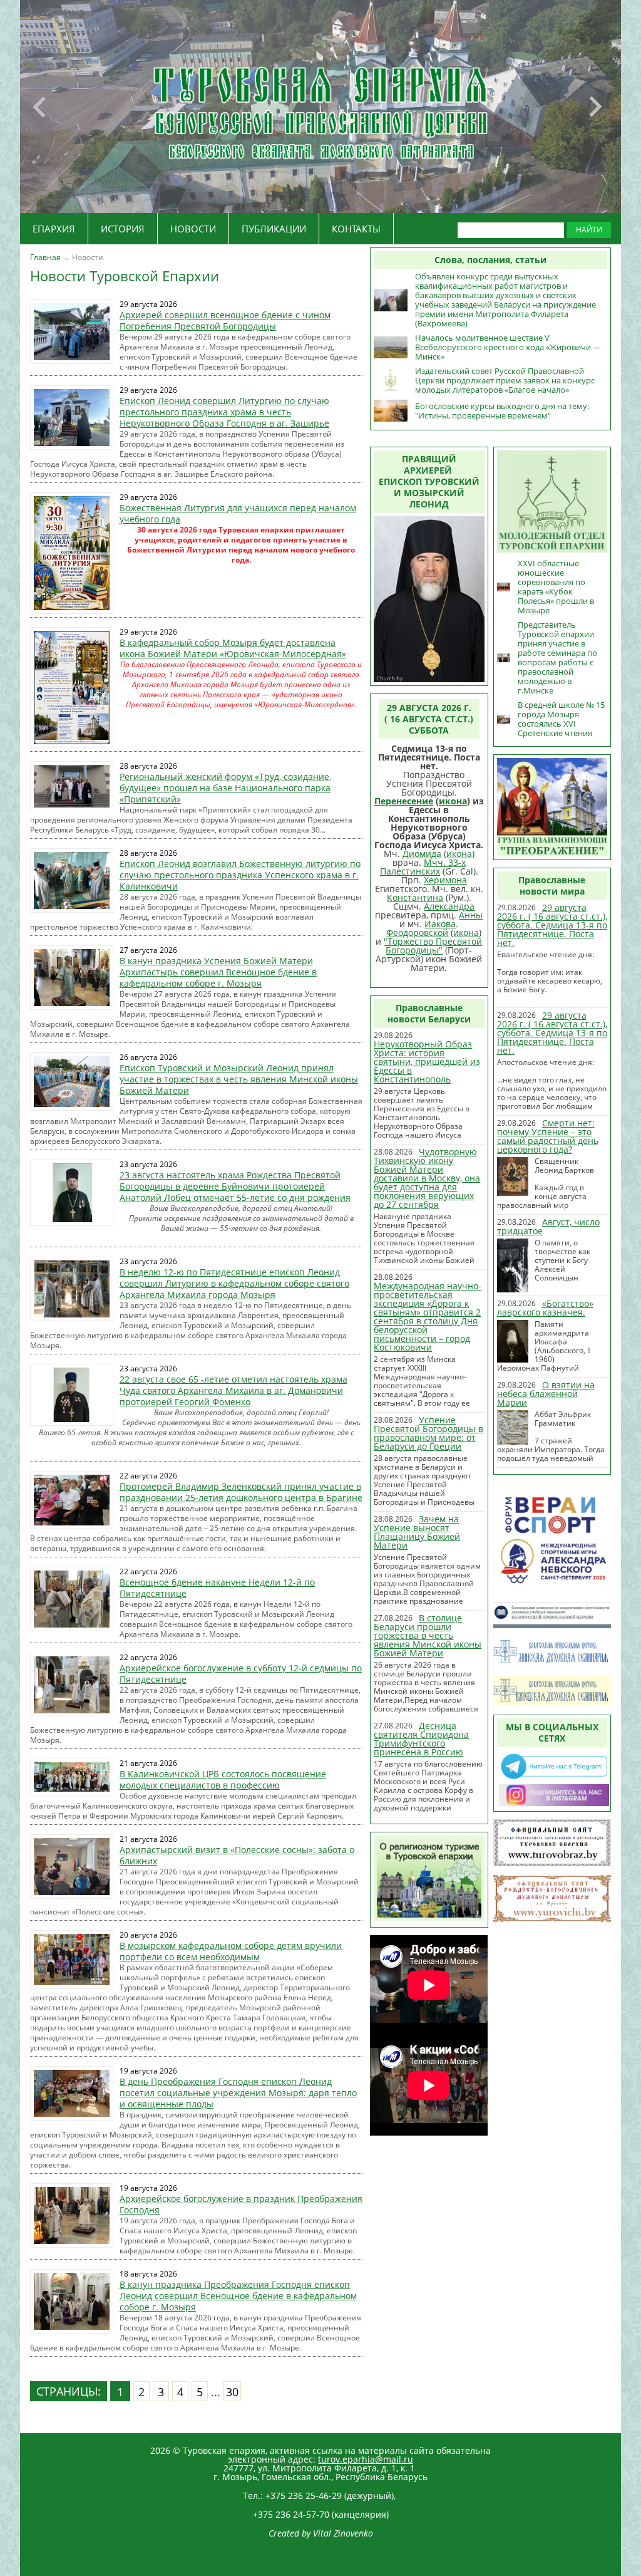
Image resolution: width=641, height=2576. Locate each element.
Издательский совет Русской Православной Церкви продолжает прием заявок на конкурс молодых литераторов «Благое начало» (505, 380)
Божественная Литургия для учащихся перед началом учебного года (238, 513)
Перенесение (404, 801)
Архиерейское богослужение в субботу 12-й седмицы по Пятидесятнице (241, 1674)
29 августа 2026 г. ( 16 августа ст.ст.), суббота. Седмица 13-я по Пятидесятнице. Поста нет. (552, 925)
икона (453, 801)
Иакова (440, 924)
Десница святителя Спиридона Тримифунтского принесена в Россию (421, 1739)
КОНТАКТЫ (356, 229)
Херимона (445, 880)
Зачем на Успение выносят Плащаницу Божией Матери (417, 1532)
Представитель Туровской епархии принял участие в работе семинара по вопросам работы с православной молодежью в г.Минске (557, 657)
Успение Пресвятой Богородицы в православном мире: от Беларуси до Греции (428, 1433)
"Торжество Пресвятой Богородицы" (433, 946)
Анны (471, 915)
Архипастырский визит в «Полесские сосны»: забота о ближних (237, 1855)
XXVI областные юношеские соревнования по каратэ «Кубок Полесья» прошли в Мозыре (556, 587)
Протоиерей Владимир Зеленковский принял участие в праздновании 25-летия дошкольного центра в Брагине (241, 1492)
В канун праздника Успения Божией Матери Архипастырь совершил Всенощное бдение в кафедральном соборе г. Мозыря (218, 972)
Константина (415, 897)
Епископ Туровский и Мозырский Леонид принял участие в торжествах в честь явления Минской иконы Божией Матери (239, 1079)
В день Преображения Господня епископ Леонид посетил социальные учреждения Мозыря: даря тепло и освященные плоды (238, 2093)
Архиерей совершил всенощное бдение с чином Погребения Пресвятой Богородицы (225, 320)
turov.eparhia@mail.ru (366, 2459)
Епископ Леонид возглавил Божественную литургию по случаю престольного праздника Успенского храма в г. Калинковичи (240, 875)
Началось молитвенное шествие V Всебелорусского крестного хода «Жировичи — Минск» (508, 347)
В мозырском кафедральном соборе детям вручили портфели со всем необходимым (231, 1951)
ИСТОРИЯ (123, 229)
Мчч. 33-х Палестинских (423, 867)
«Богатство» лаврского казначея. (545, 1308)
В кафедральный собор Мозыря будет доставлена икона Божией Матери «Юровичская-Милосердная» (233, 648)
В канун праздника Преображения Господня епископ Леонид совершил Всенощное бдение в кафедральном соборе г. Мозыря (238, 2296)
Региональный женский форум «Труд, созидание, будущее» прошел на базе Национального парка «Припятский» (225, 788)
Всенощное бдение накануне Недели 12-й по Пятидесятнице (217, 1588)
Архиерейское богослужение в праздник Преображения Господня (241, 2204)
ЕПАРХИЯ (54, 229)
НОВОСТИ (193, 229)
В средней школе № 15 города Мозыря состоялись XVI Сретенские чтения (561, 719)
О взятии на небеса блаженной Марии (546, 1394)
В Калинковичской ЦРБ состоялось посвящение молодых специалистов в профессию (223, 1779)
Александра (449, 906)
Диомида (422, 854)
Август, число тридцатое (548, 1226)
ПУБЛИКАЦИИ (274, 229)
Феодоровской (417, 932)
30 (232, 2392)
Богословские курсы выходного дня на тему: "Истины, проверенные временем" (502, 411)
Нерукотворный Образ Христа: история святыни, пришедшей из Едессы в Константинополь (427, 1062)
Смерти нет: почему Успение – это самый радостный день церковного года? (548, 1136)
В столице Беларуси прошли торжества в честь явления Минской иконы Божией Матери (428, 1635)
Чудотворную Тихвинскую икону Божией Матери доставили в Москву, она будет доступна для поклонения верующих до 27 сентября (427, 1178)
